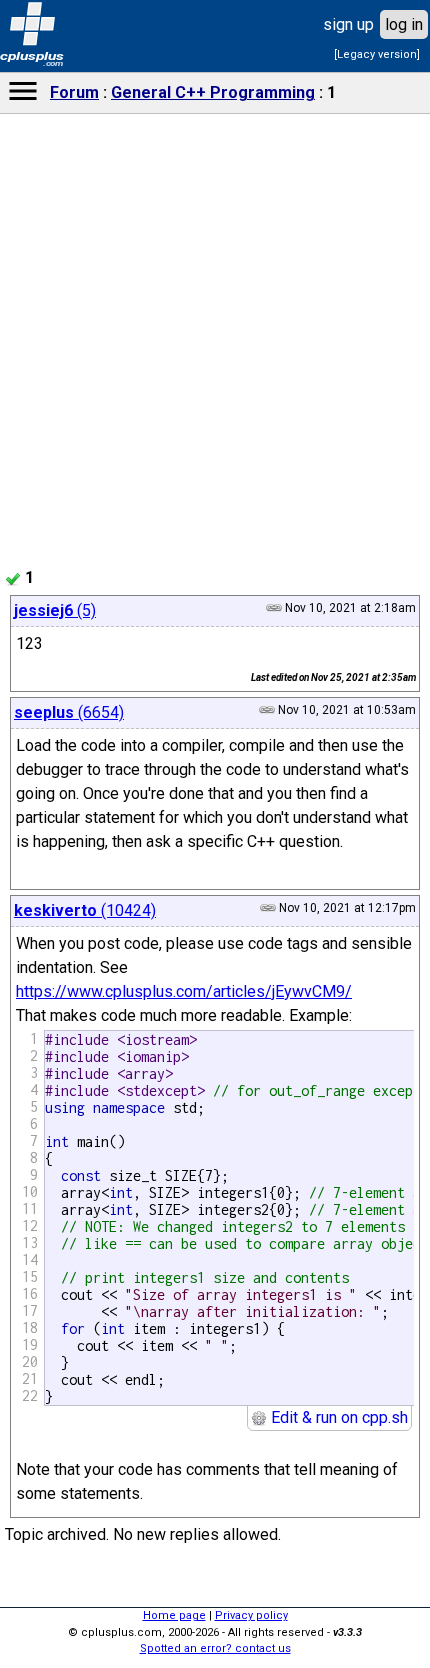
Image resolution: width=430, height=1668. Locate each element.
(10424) (85, 910)
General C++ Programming (213, 92)
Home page (174, 1615)
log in (404, 24)
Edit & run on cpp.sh (337, 1417)
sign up (348, 24)
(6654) (69, 712)
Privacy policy (251, 1615)
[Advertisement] (215, 736)
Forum (74, 92)
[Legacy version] (377, 54)
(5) (55, 610)
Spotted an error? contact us (215, 1648)
